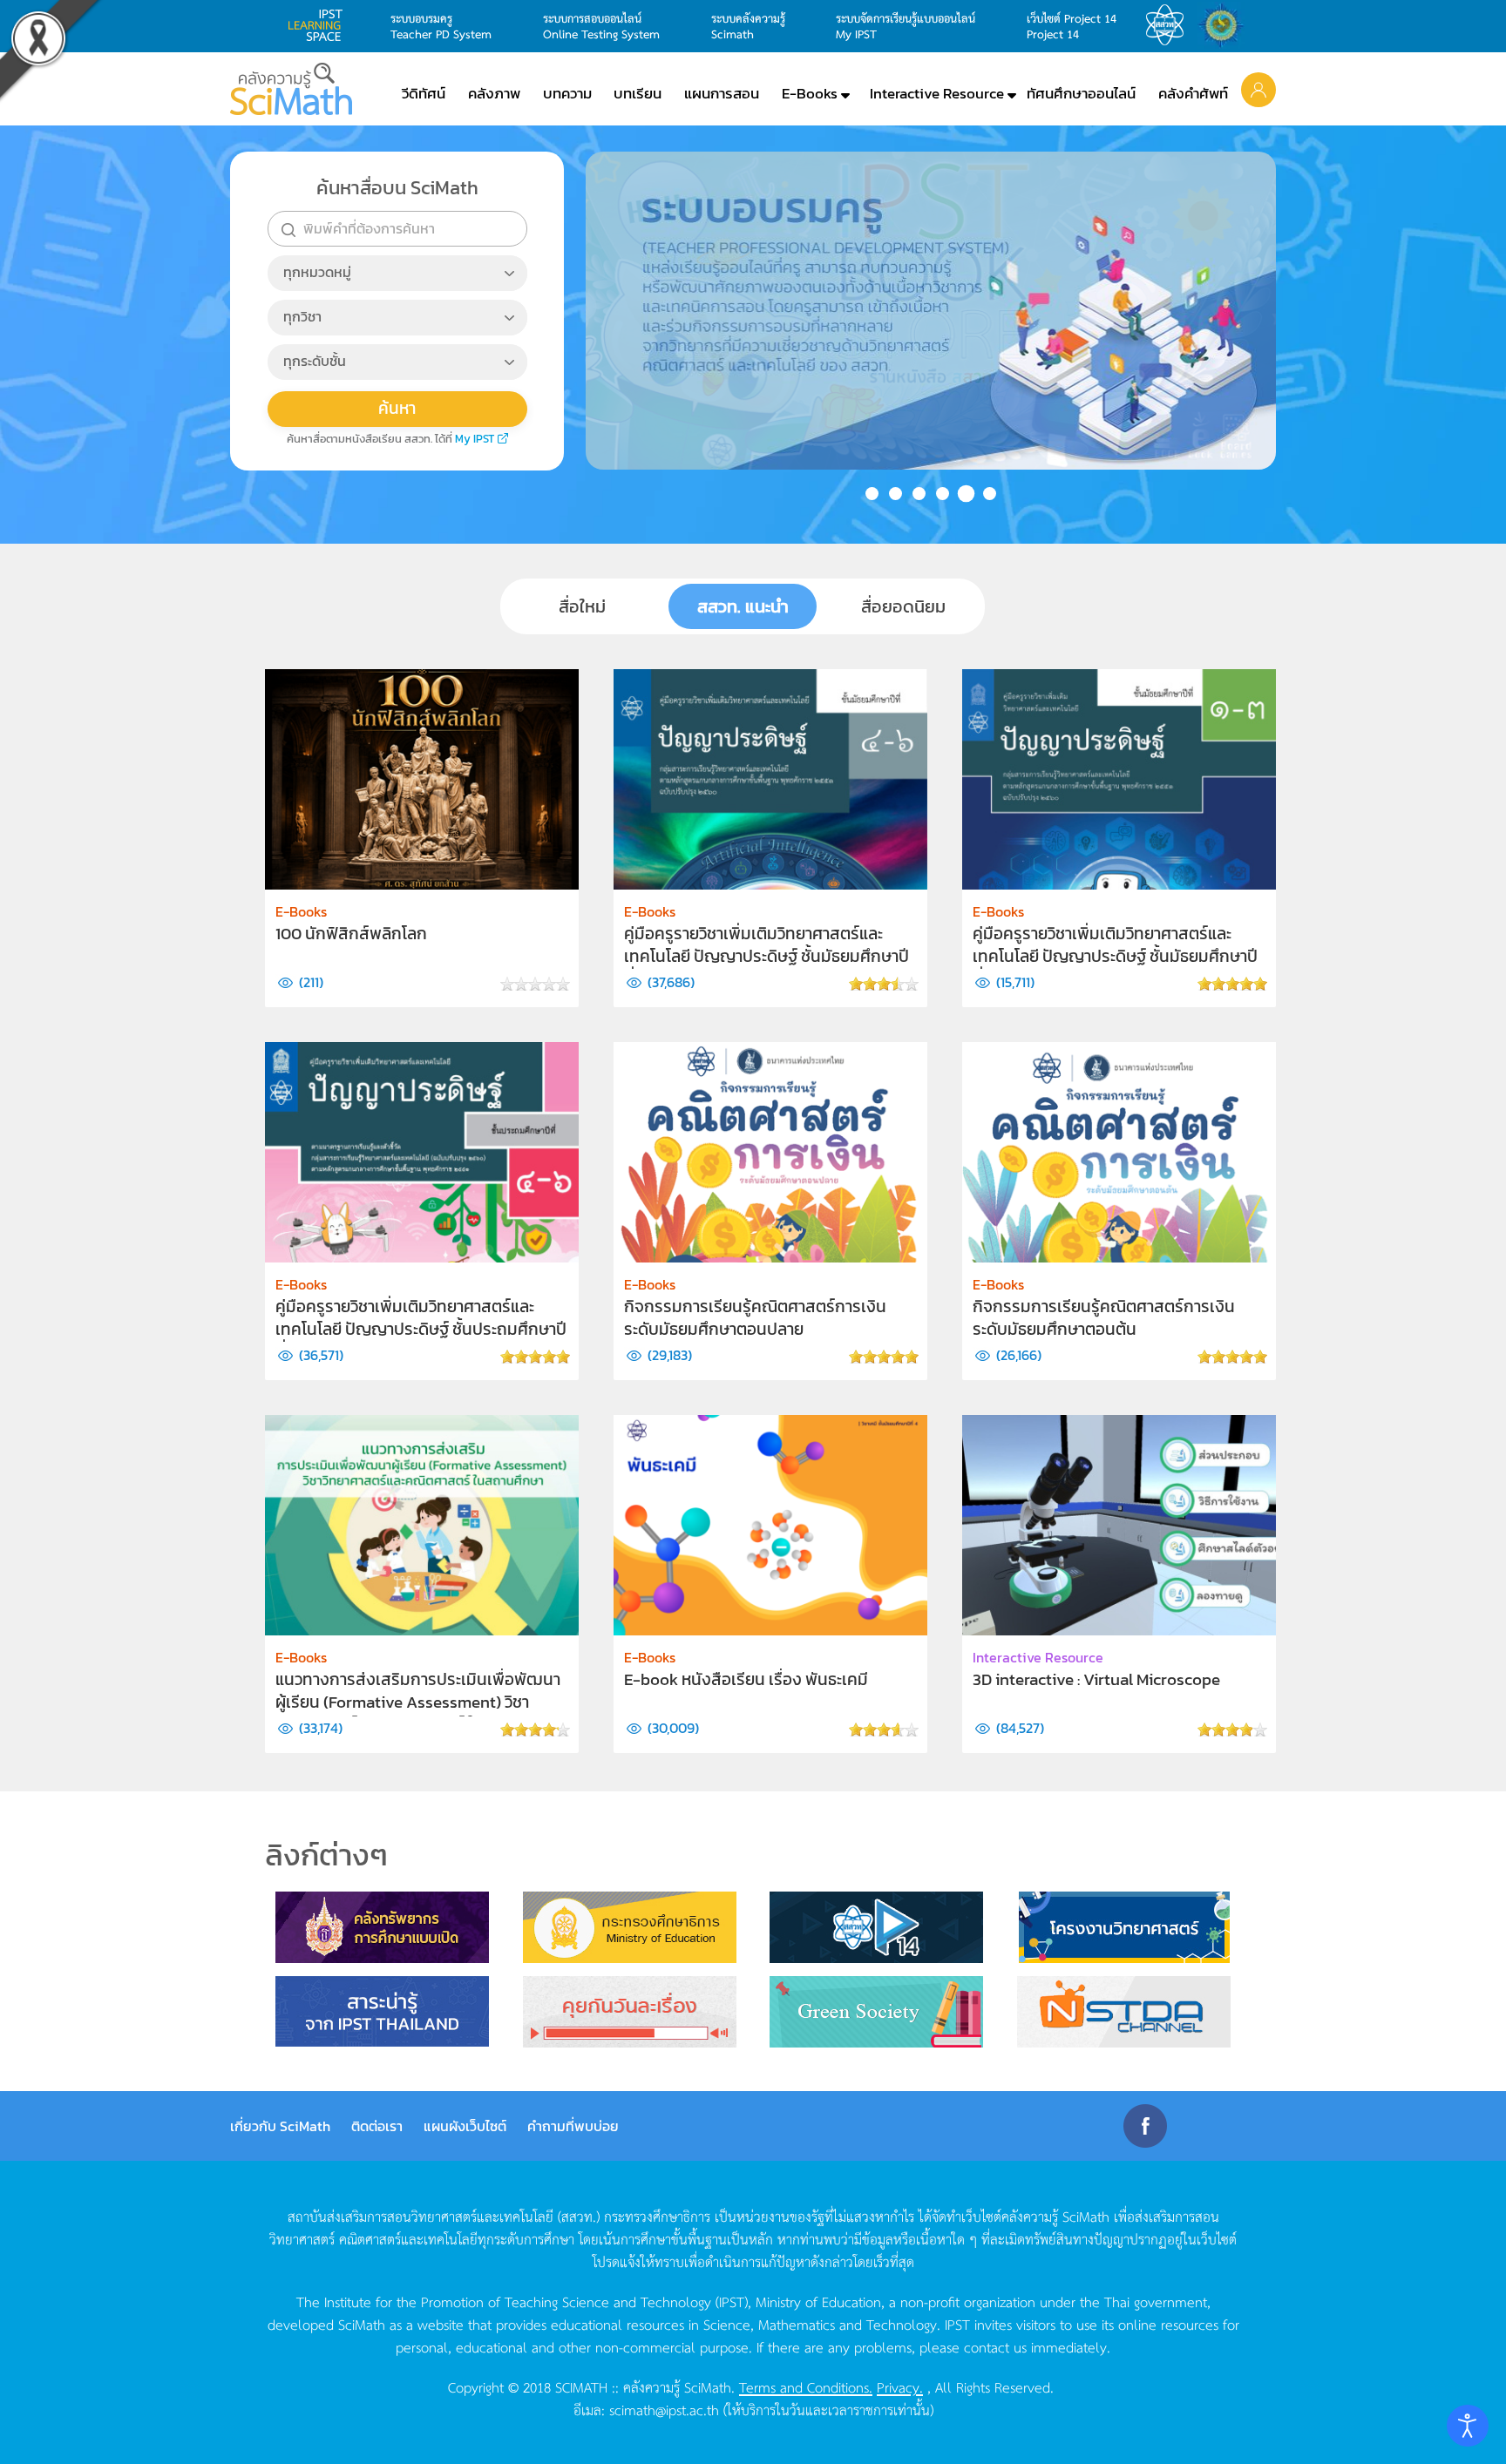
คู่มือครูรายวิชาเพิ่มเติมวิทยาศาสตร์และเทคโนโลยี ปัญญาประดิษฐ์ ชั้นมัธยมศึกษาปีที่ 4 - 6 (767, 947)
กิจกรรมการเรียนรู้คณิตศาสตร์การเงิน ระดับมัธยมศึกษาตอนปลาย (755, 1319)
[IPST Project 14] (877, 1927)
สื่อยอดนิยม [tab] (903, 606)
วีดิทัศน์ (424, 93)
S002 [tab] (895, 494)
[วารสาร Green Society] (877, 2012)
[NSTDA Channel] (1124, 2012)
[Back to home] (291, 89)
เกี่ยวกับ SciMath (280, 2126)
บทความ (567, 93)
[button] (1258, 89)
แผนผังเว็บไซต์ (465, 2126)
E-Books (301, 911)
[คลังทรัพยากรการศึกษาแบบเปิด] (382, 1927)
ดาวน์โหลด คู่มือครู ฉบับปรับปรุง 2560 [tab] (919, 494)
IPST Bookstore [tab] (943, 494)
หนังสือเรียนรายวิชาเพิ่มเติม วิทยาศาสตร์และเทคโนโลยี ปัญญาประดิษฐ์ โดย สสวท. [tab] (990, 494)
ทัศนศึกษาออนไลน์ (1081, 93)
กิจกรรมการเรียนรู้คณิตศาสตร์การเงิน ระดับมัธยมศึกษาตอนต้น (1104, 1319)
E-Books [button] (810, 93)
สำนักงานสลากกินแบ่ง (1225, 25)
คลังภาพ (494, 93)
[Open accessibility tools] (1468, 2426)
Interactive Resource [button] (937, 93)
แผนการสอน (722, 93)
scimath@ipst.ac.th (664, 2409)
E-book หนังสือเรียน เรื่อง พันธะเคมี (746, 1680)
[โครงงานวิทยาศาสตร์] (1124, 1927)
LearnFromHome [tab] (872, 494)
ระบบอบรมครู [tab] (967, 494)
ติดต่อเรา (377, 2126)
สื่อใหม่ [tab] (582, 606)
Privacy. (900, 2386)
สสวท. (1170, 25)
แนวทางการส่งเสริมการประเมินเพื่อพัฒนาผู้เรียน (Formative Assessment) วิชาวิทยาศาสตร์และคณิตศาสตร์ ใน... (418, 1692)
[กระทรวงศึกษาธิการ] (630, 1927)
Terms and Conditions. (806, 2386)
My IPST (475, 439)
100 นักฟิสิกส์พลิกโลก (351, 934)
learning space (320, 25)
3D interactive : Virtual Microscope (1096, 1680)
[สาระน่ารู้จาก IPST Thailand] (382, 2012)
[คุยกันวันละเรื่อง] (630, 2012)
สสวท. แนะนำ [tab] (743, 606)
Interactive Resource (1038, 1657)
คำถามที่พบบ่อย (573, 2126)
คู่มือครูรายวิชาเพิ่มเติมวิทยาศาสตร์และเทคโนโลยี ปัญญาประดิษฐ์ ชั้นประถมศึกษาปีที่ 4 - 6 (421, 1320)
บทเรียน (638, 93)
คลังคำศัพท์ (1193, 93)
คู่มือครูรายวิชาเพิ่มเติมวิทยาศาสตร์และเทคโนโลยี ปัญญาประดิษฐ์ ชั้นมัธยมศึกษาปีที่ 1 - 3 (1115, 947)
